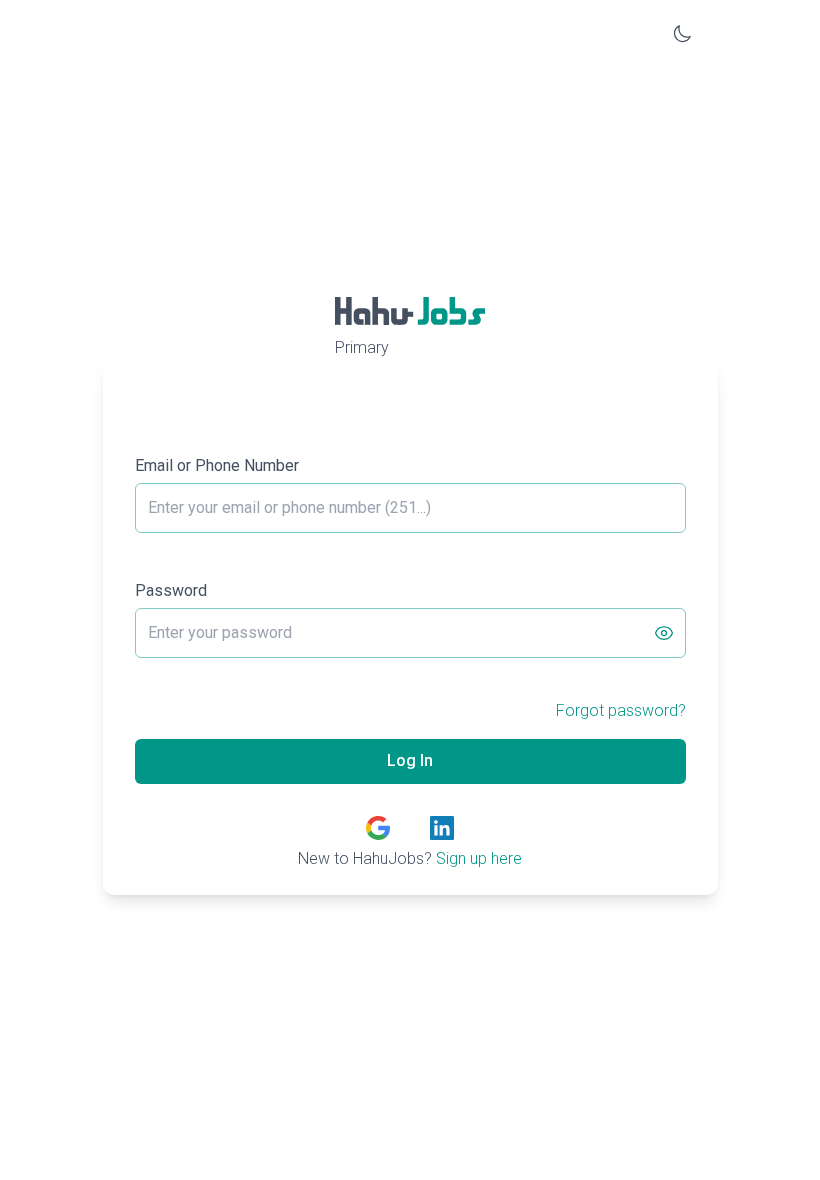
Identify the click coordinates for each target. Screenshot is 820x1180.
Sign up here (479, 858)
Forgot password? (621, 710)
